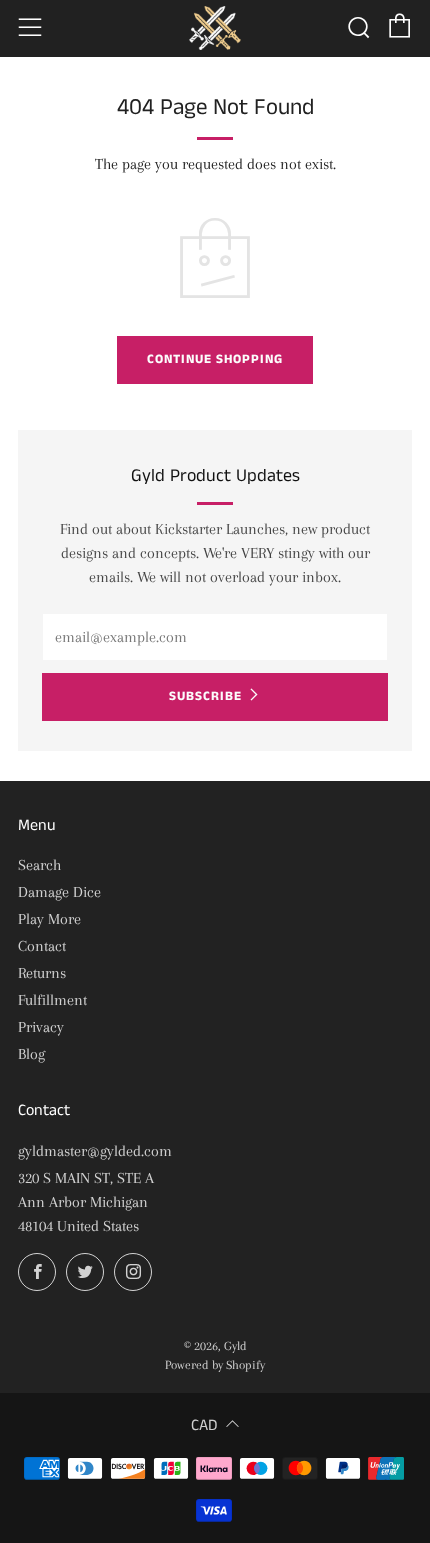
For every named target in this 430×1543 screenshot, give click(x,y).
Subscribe (205, 696)
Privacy (41, 1027)
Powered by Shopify (215, 1365)
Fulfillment (52, 1000)
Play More (49, 919)
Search (39, 865)
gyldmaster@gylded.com (95, 1151)
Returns (42, 973)
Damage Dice (59, 892)
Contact (42, 946)
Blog (31, 1054)
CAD (204, 1425)
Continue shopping (215, 359)
